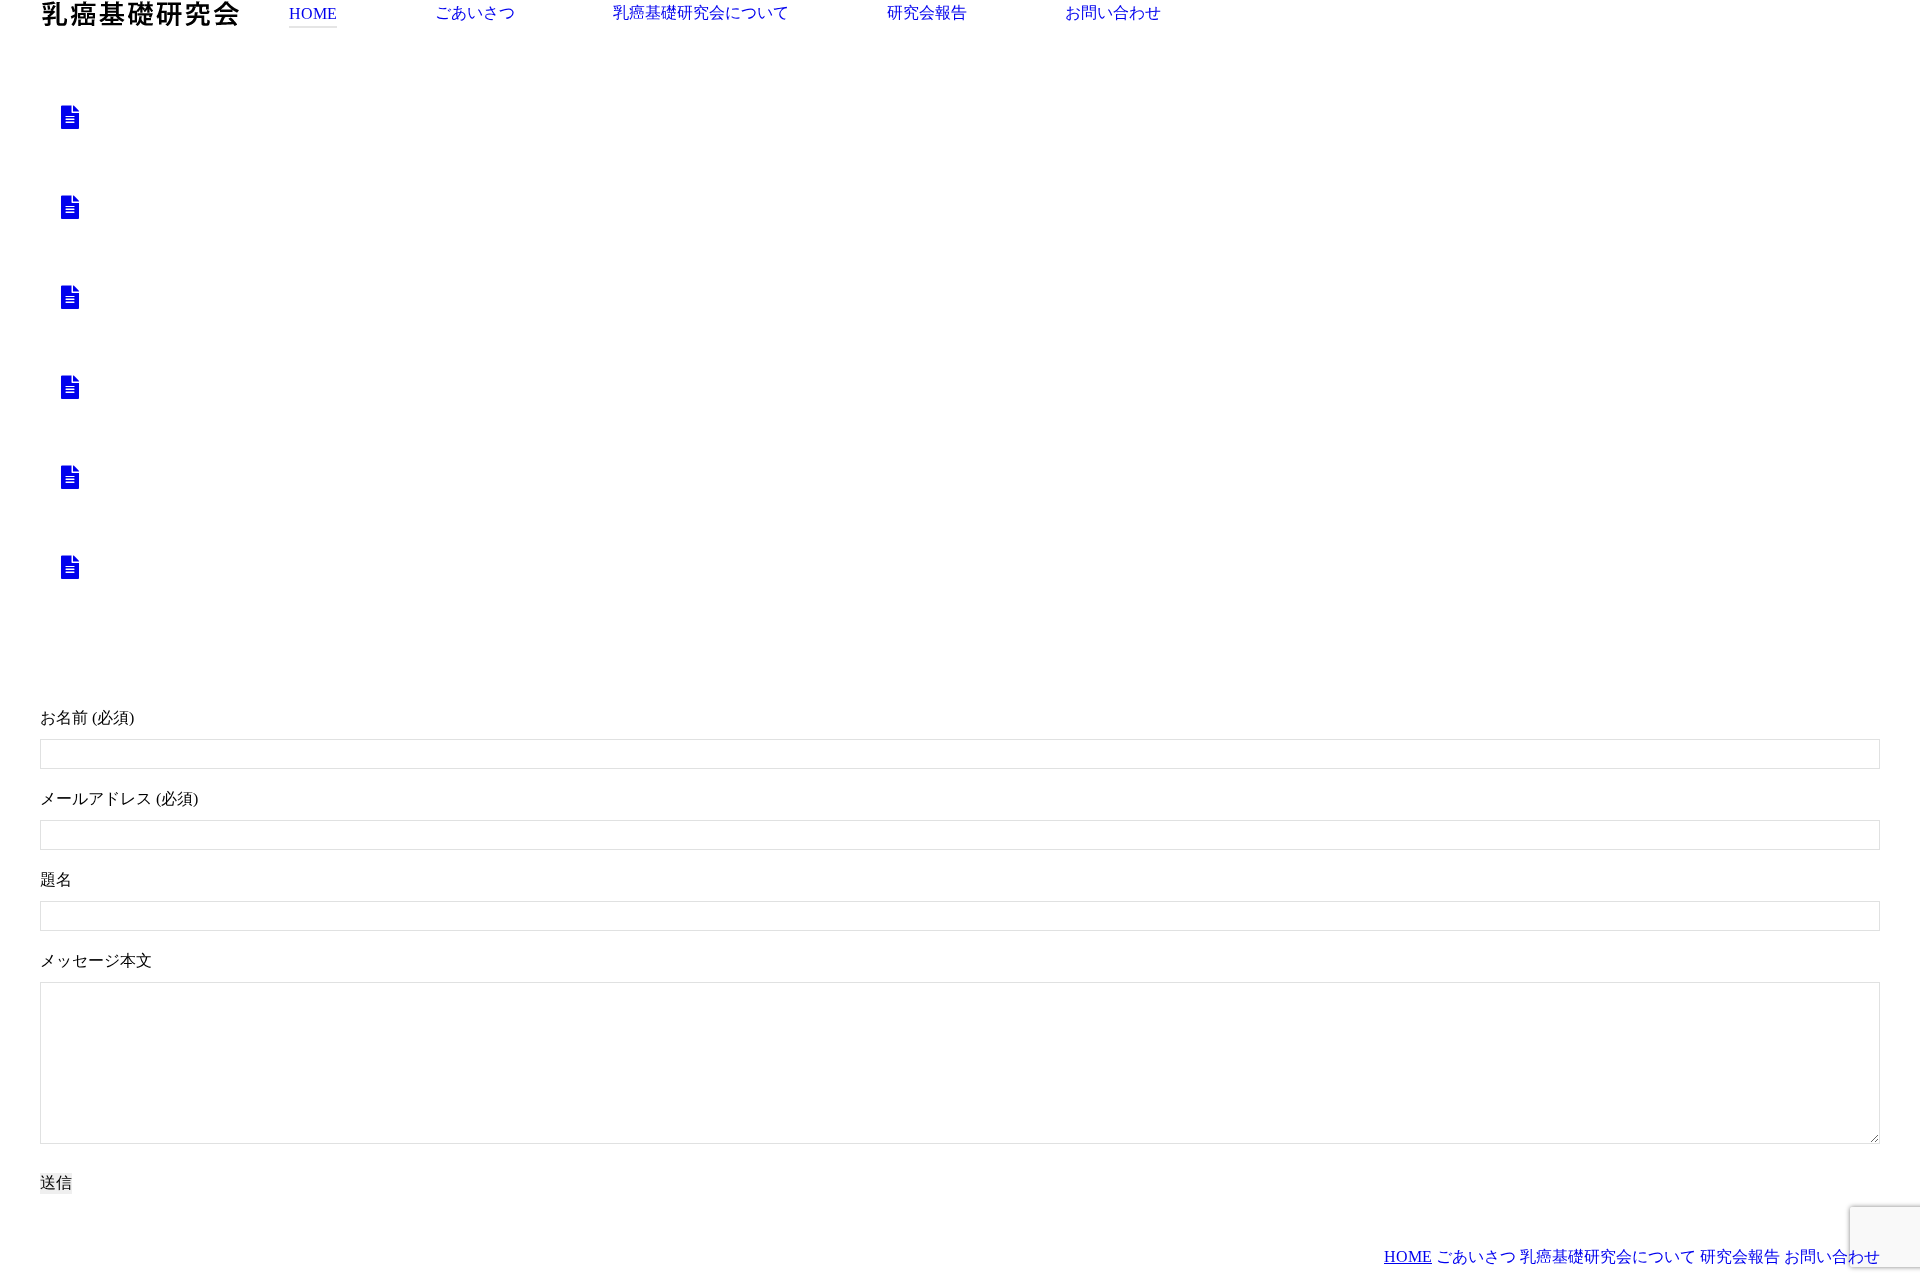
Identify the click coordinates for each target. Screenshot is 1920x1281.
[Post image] (70, 117)
